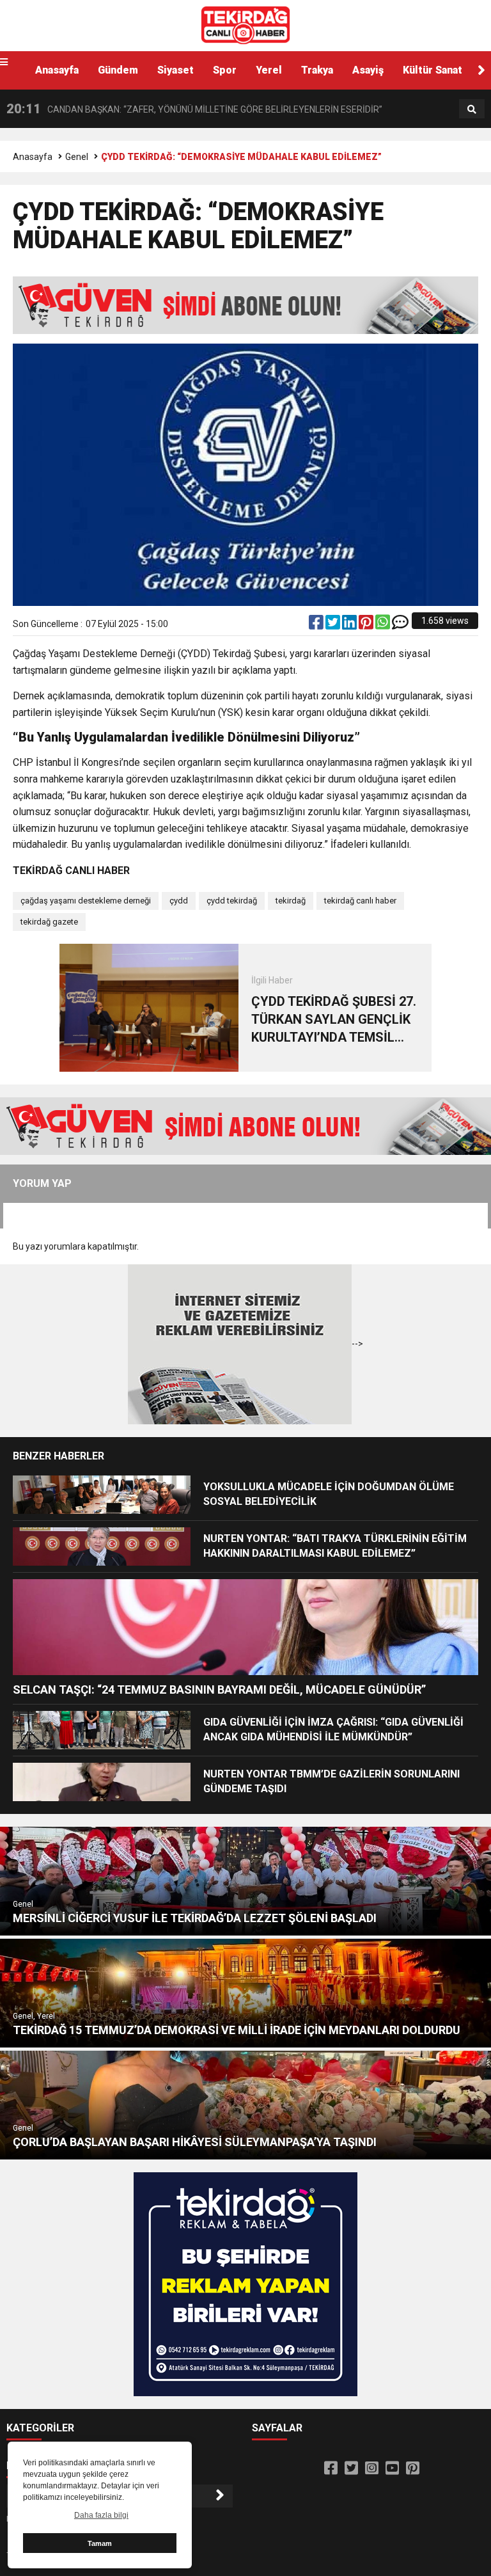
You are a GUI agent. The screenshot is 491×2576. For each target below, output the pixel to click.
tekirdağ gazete (49, 922)
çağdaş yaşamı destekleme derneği (86, 901)
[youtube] (392, 2469)
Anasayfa (57, 70)
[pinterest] (367, 625)
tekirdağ (291, 901)
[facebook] (317, 625)
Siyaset (175, 70)
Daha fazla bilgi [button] (101, 2515)
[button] (481, 70)
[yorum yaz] (400, 625)
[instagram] (372, 2469)
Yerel (269, 70)
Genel (77, 157)
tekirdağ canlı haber (360, 901)
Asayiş (368, 70)
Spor (225, 70)
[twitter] (334, 625)
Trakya (317, 70)
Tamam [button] (100, 2543)
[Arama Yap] (472, 109)
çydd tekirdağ (232, 901)
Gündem (118, 70)
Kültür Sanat (433, 70)
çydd (179, 901)
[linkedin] (350, 625)
